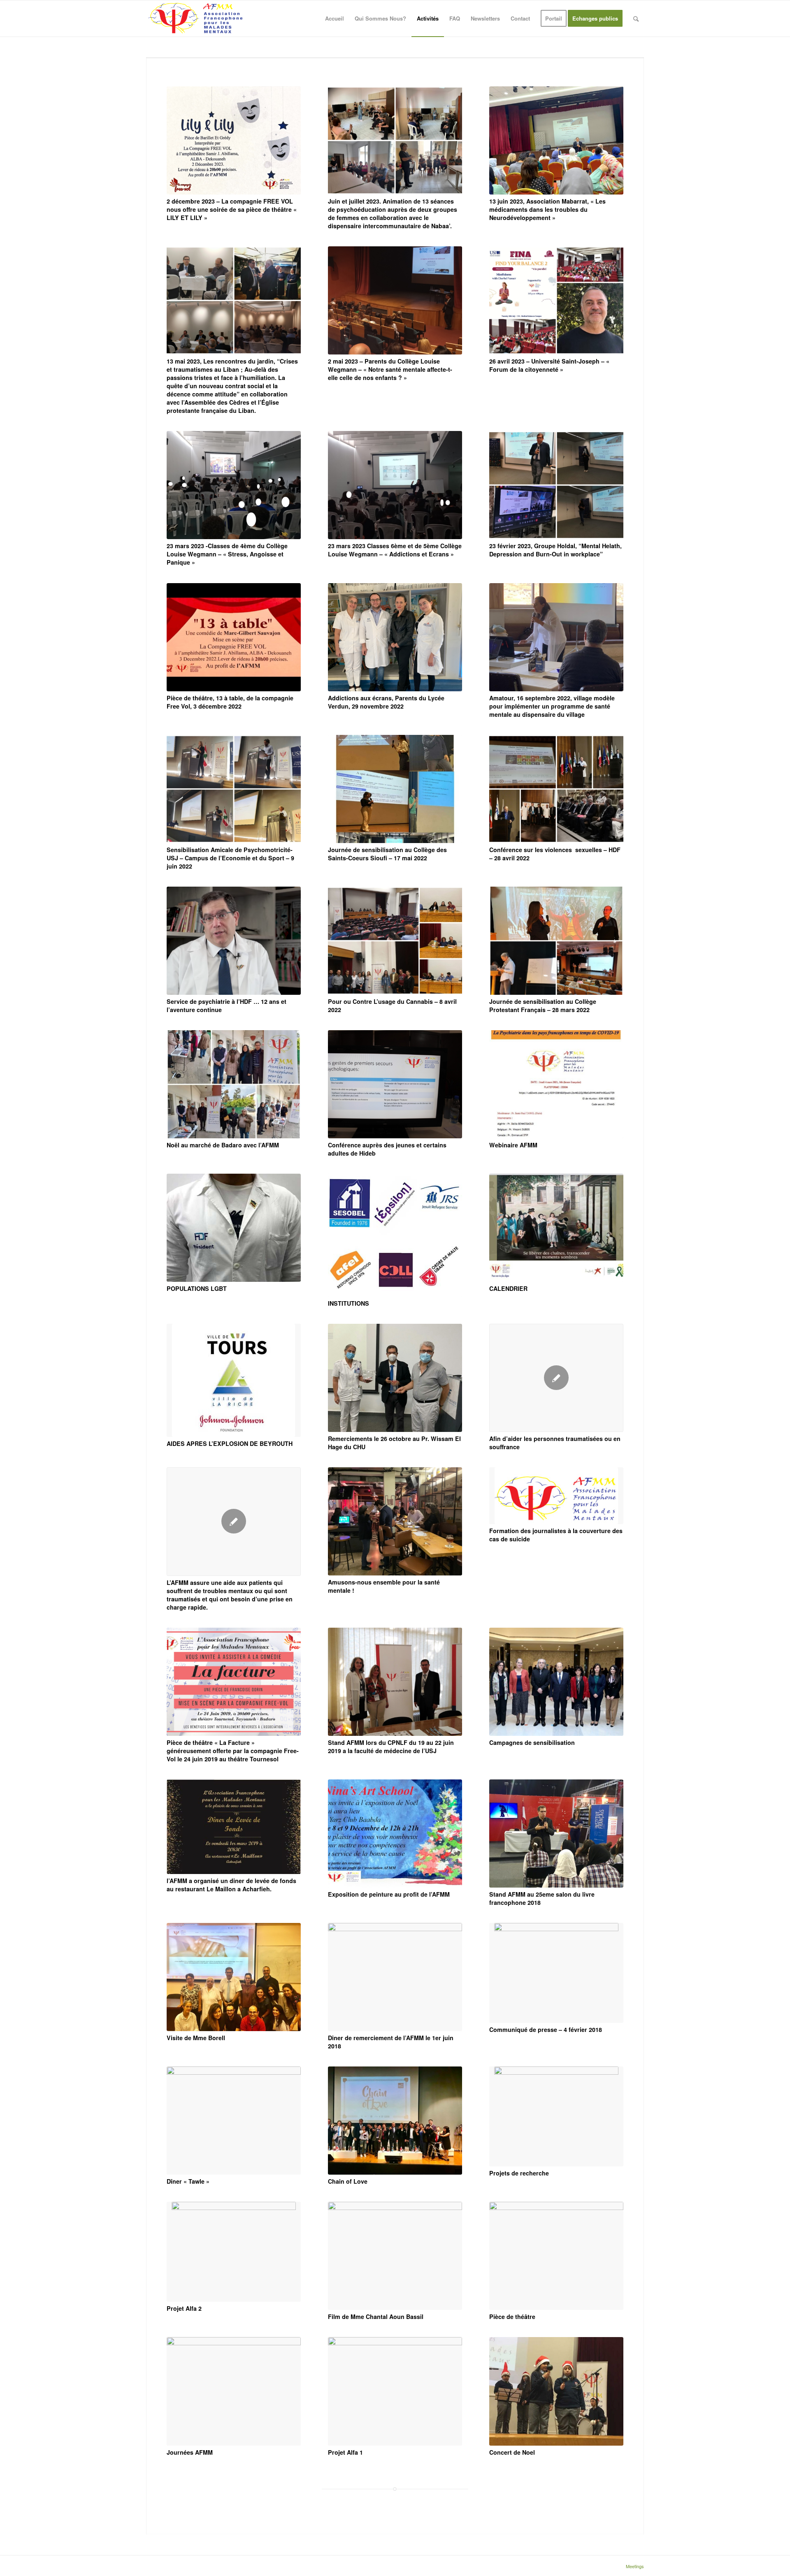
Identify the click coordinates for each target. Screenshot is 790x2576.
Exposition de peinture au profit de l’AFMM (389, 1894)
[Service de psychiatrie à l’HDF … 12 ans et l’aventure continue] (234, 941)
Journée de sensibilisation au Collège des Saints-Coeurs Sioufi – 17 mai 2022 (387, 854)
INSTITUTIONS (349, 1303)
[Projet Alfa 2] (234, 2252)
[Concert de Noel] (556, 2391)
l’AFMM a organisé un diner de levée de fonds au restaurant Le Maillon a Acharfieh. (231, 1885)
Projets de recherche (519, 2173)
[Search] (636, 19)
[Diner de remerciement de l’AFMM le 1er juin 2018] (395, 1977)
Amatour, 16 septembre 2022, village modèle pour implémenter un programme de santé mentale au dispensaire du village (552, 706)
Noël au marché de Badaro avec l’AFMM (223, 1145)
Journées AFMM (190, 2452)
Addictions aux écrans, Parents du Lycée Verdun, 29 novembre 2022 (386, 702)
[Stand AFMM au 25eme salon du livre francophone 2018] (556, 1834)
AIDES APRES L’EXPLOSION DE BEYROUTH (230, 1443)
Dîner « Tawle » (188, 2181)
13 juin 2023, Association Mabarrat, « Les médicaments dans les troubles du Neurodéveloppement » (547, 209)
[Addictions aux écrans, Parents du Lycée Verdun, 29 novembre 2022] (395, 637)
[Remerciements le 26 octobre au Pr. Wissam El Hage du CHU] (395, 1378)
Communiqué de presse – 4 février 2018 (546, 2029)
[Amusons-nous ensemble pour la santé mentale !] (395, 1521)
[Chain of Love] (395, 2121)
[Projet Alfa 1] (395, 2391)
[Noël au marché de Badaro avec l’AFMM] (234, 1084)
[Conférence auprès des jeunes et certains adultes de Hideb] (395, 1084)
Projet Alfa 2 (184, 2308)
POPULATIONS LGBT (197, 1288)
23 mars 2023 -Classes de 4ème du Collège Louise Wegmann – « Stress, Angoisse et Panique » (227, 554)
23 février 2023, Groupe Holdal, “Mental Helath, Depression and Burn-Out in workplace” (555, 550)
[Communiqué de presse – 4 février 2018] (556, 1973)
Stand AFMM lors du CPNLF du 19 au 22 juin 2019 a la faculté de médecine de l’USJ (391, 1747)
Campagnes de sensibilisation (532, 1742)
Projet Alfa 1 (345, 2452)
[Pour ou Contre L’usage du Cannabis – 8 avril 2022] (395, 941)
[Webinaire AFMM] (556, 1084)
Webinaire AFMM (513, 1145)
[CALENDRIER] (556, 1228)
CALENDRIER (508, 1288)
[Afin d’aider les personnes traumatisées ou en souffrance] (556, 1378)
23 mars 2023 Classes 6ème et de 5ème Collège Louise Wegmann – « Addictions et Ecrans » (395, 550)
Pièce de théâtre (512, 2317)
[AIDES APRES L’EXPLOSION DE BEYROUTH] (234, 1380)
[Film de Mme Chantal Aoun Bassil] (395, 2256)
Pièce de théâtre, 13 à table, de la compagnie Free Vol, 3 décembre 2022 (230, 702)
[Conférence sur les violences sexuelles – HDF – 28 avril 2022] (556, 789)
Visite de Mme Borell (196, 2038)
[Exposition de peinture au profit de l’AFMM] (395, 1834)
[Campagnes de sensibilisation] (556, 1682)
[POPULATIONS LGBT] (234, 1228)
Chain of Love (348, 2181)
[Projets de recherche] (556, 2116)
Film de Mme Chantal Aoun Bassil (376, 2317)
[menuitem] (335, 19)
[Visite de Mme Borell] (234, 1977)
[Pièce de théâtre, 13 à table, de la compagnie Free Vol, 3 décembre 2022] (234, 637)
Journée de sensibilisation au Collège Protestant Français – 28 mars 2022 (543, 1005)
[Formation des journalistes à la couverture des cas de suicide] (556, 1496)
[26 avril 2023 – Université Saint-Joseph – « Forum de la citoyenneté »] (556, 300)
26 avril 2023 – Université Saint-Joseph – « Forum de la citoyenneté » (549, 365)
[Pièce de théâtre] (556, 2256)
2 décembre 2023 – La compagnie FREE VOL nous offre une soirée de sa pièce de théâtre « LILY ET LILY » (232, 209)
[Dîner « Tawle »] (234, 2121)
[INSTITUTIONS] (395, 1235)
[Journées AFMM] (234, 2391)
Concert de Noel (512, 2452)
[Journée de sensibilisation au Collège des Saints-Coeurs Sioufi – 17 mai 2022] (395, 789)
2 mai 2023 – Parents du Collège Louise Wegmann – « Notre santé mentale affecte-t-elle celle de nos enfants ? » (390, 369)
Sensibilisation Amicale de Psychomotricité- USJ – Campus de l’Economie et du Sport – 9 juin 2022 (230, 858)
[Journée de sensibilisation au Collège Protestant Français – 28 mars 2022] (556, 941)
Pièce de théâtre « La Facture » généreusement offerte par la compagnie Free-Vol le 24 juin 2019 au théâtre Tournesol (233, 1751)
